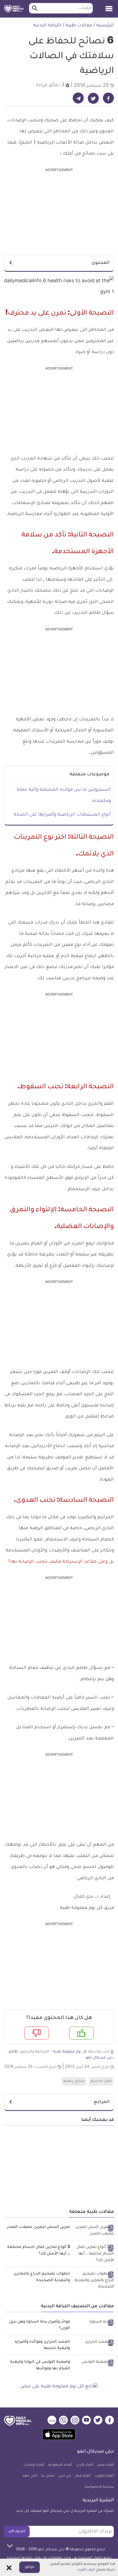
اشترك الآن (17, 2532)
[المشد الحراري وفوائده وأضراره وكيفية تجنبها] (94, 2343)
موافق (29, 2567)
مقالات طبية (79, 26)
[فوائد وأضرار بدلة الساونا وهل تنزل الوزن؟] (94, 2323)
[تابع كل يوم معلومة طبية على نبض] (59, 2387)
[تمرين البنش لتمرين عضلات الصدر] (94, 2231)
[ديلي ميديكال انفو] (14, 9)
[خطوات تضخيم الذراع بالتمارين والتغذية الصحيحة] (94, 2281)
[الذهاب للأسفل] (10, 2546)
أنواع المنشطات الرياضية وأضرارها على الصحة (62, 815)
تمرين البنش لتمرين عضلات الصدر (39, 2227)
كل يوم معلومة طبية (70, 2052)
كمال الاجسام (101, 2081)
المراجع (102, 2102)
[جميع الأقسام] (109, 7)
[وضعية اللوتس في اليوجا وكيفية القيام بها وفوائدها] (94, 2363)
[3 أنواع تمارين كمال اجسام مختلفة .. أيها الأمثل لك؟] (94, 2254)
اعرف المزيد (86, 2570)
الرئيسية (105, 26)
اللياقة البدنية (47, 26)
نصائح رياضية (74, 2081)
